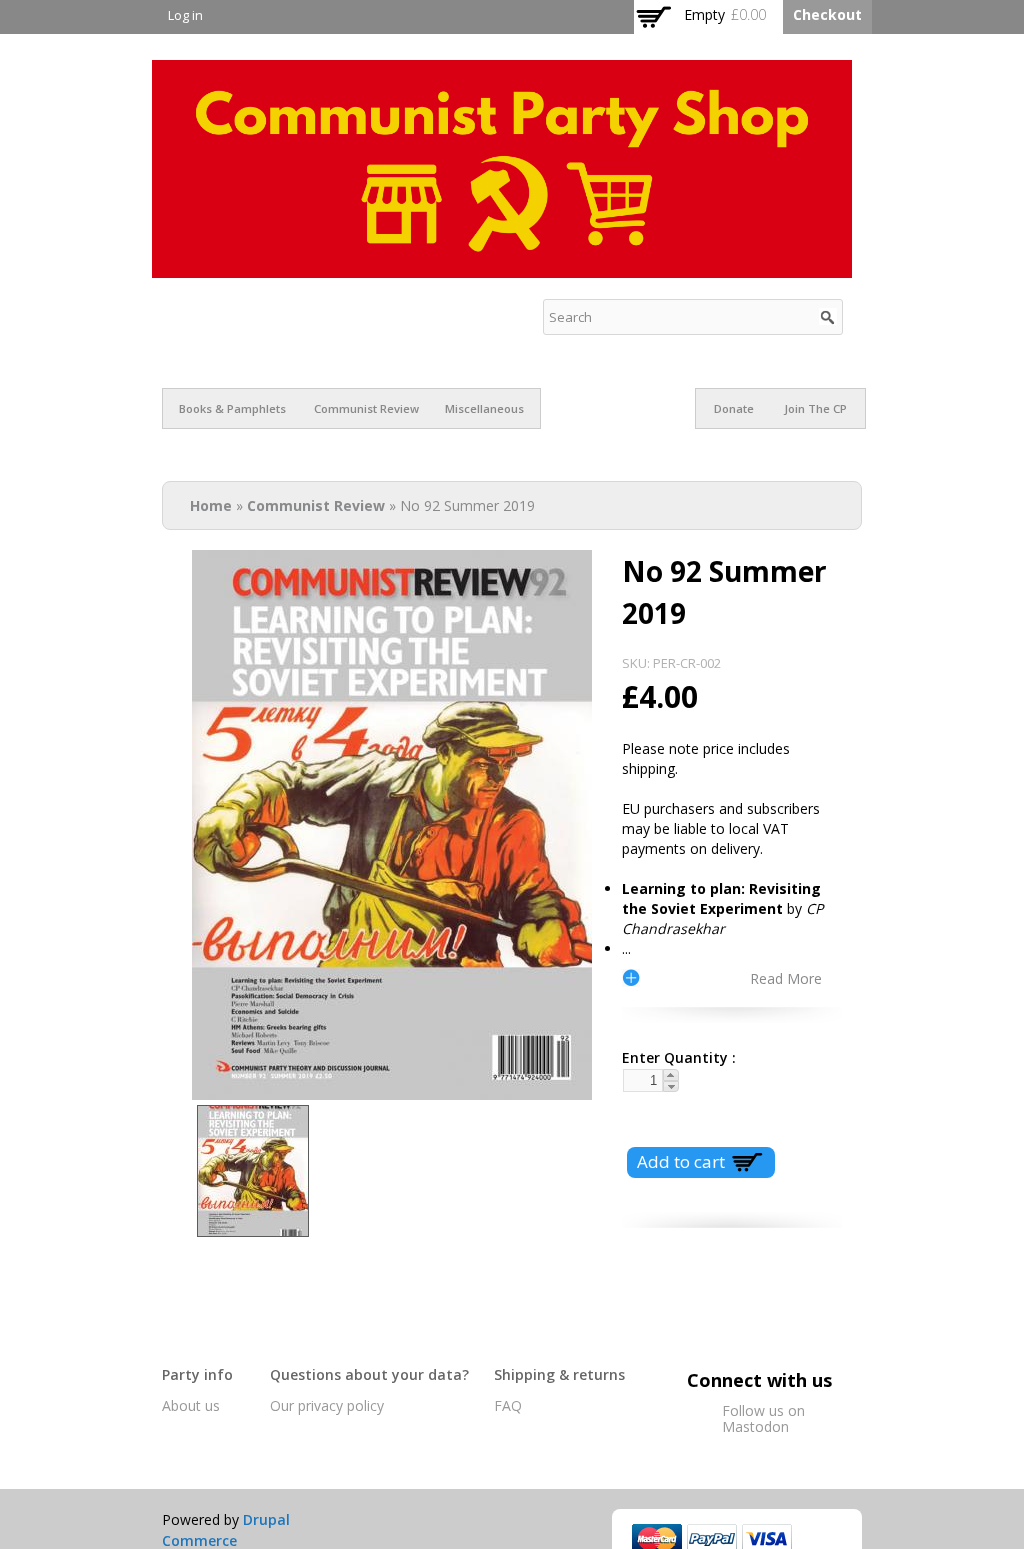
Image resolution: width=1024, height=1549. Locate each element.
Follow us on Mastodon (763, 1418)
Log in (185, 15)
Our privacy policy (327, 1405)
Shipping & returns (559, 1374)
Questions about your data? (369, 1374)
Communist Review (366, 408)
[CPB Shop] (502, 267)
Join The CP (815, 408)
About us (191, 1405)
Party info (197, 1374)
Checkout (827, 14)
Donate (734, 408)
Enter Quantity (671, 1057)
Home (211, 505)
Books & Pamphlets (232, 408)
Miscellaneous (484, 408)
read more (786, 978)
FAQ (508, 1405)
